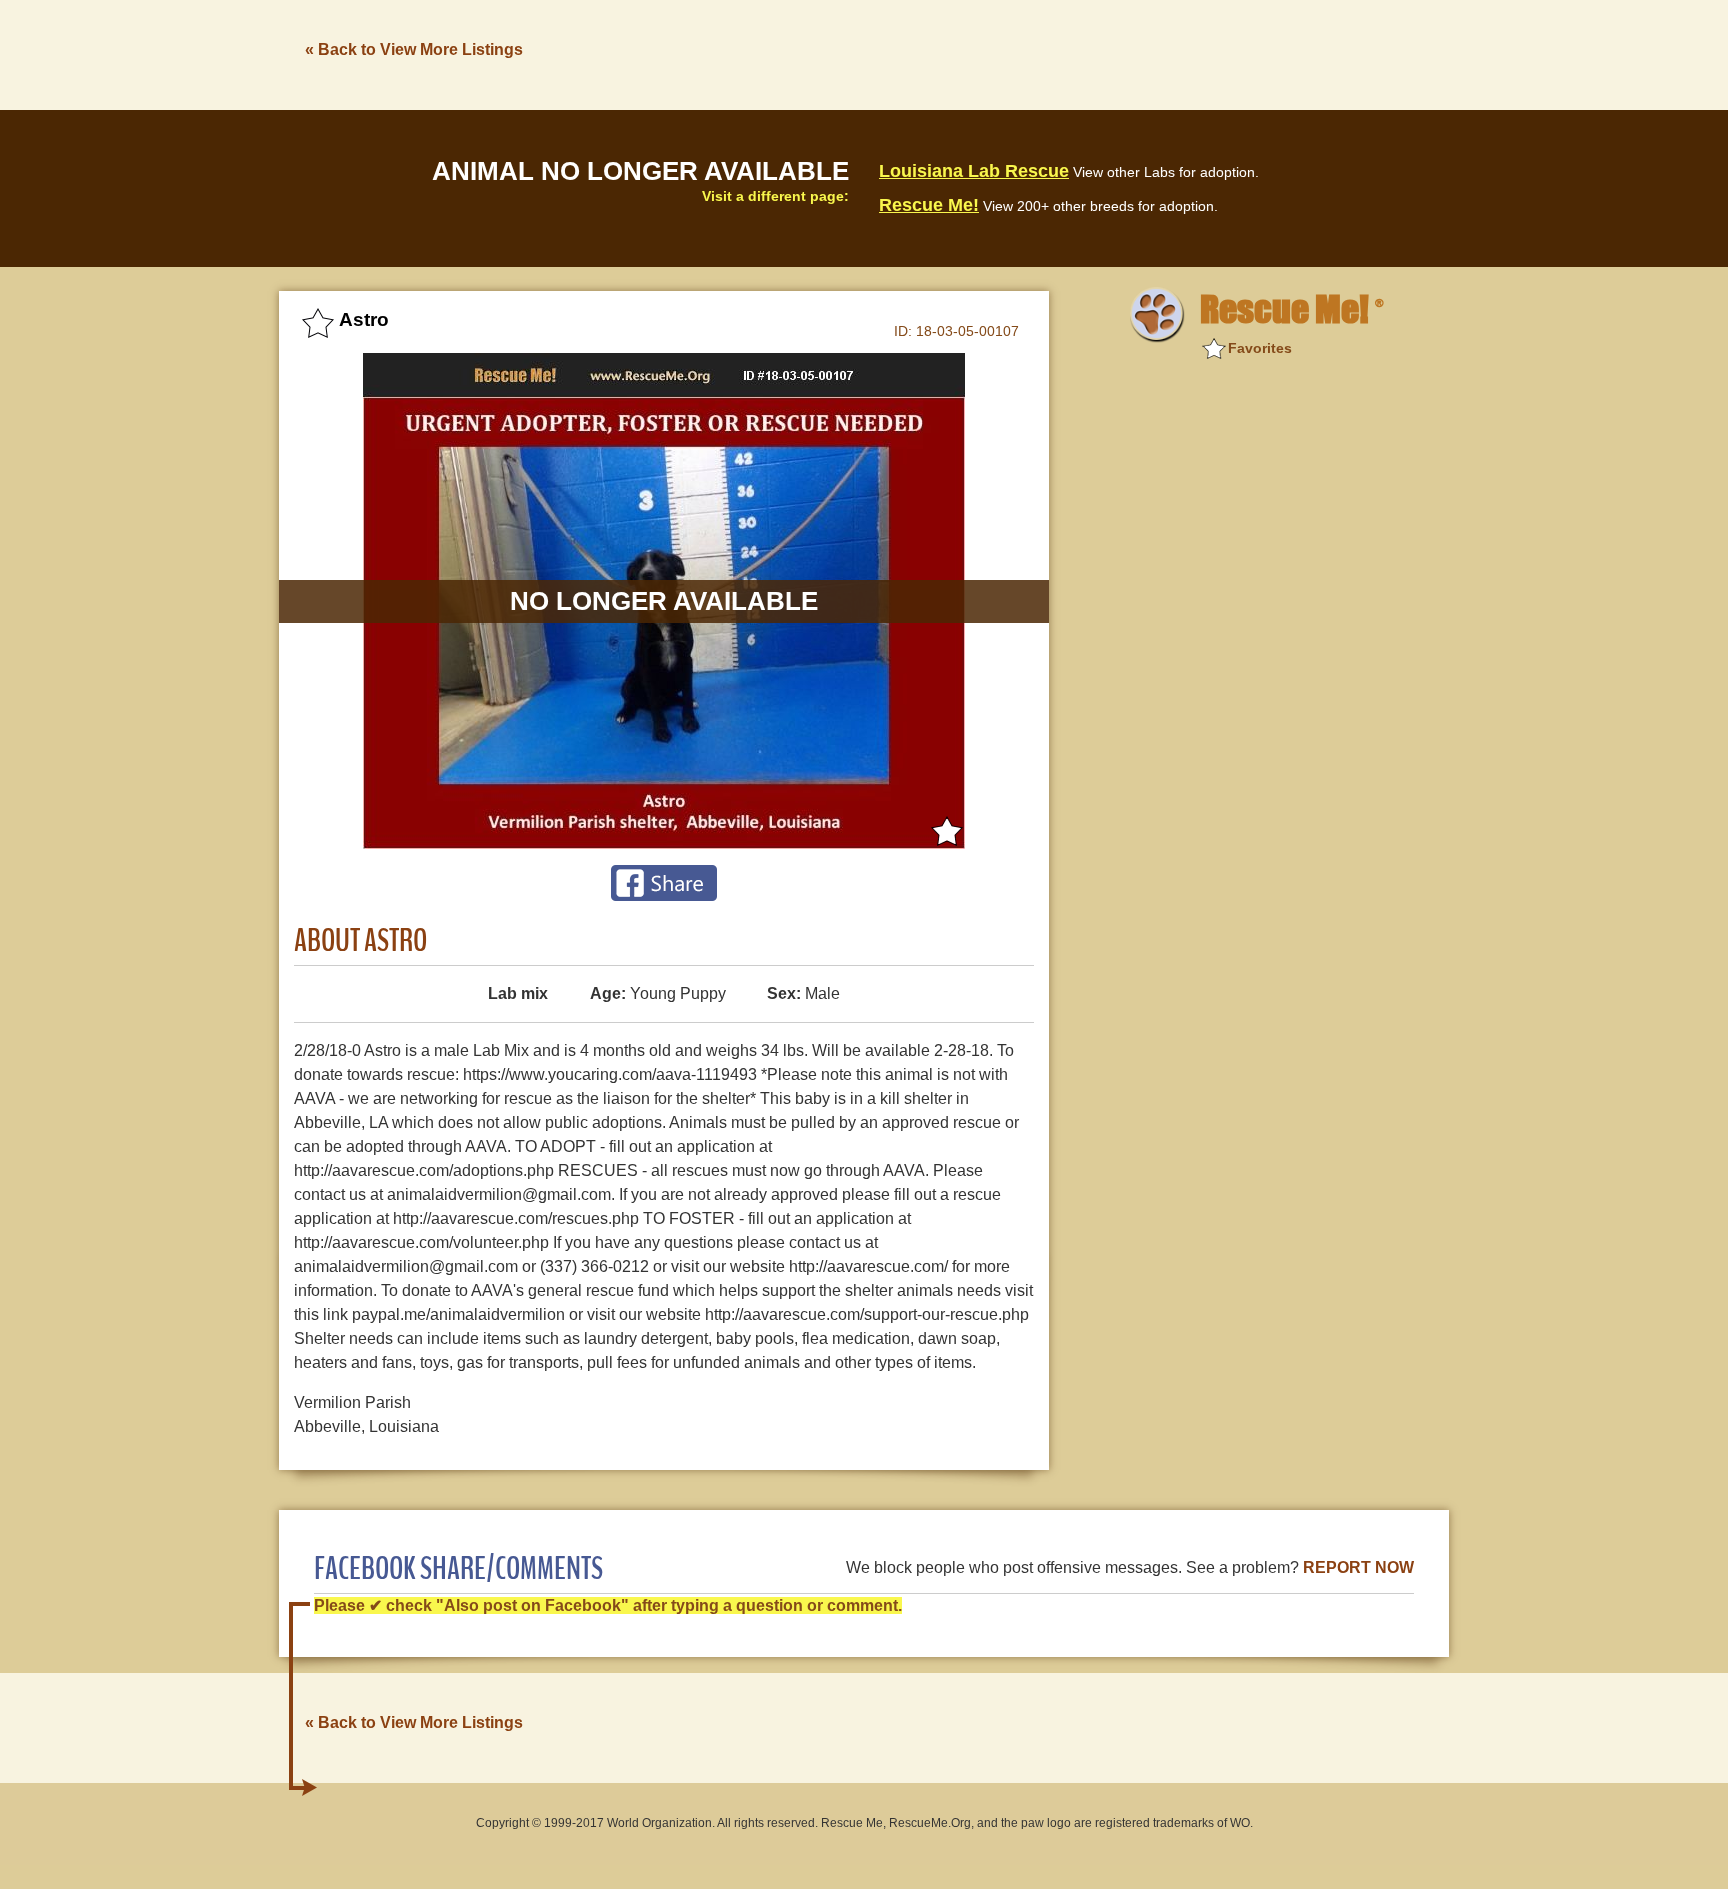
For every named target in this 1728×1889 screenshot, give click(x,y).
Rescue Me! (929, 205)
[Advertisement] (1085, 53)
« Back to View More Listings (414, 49)
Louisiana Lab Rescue (974, 171)
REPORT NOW (1358, 1567)
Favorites (1260, 348)
